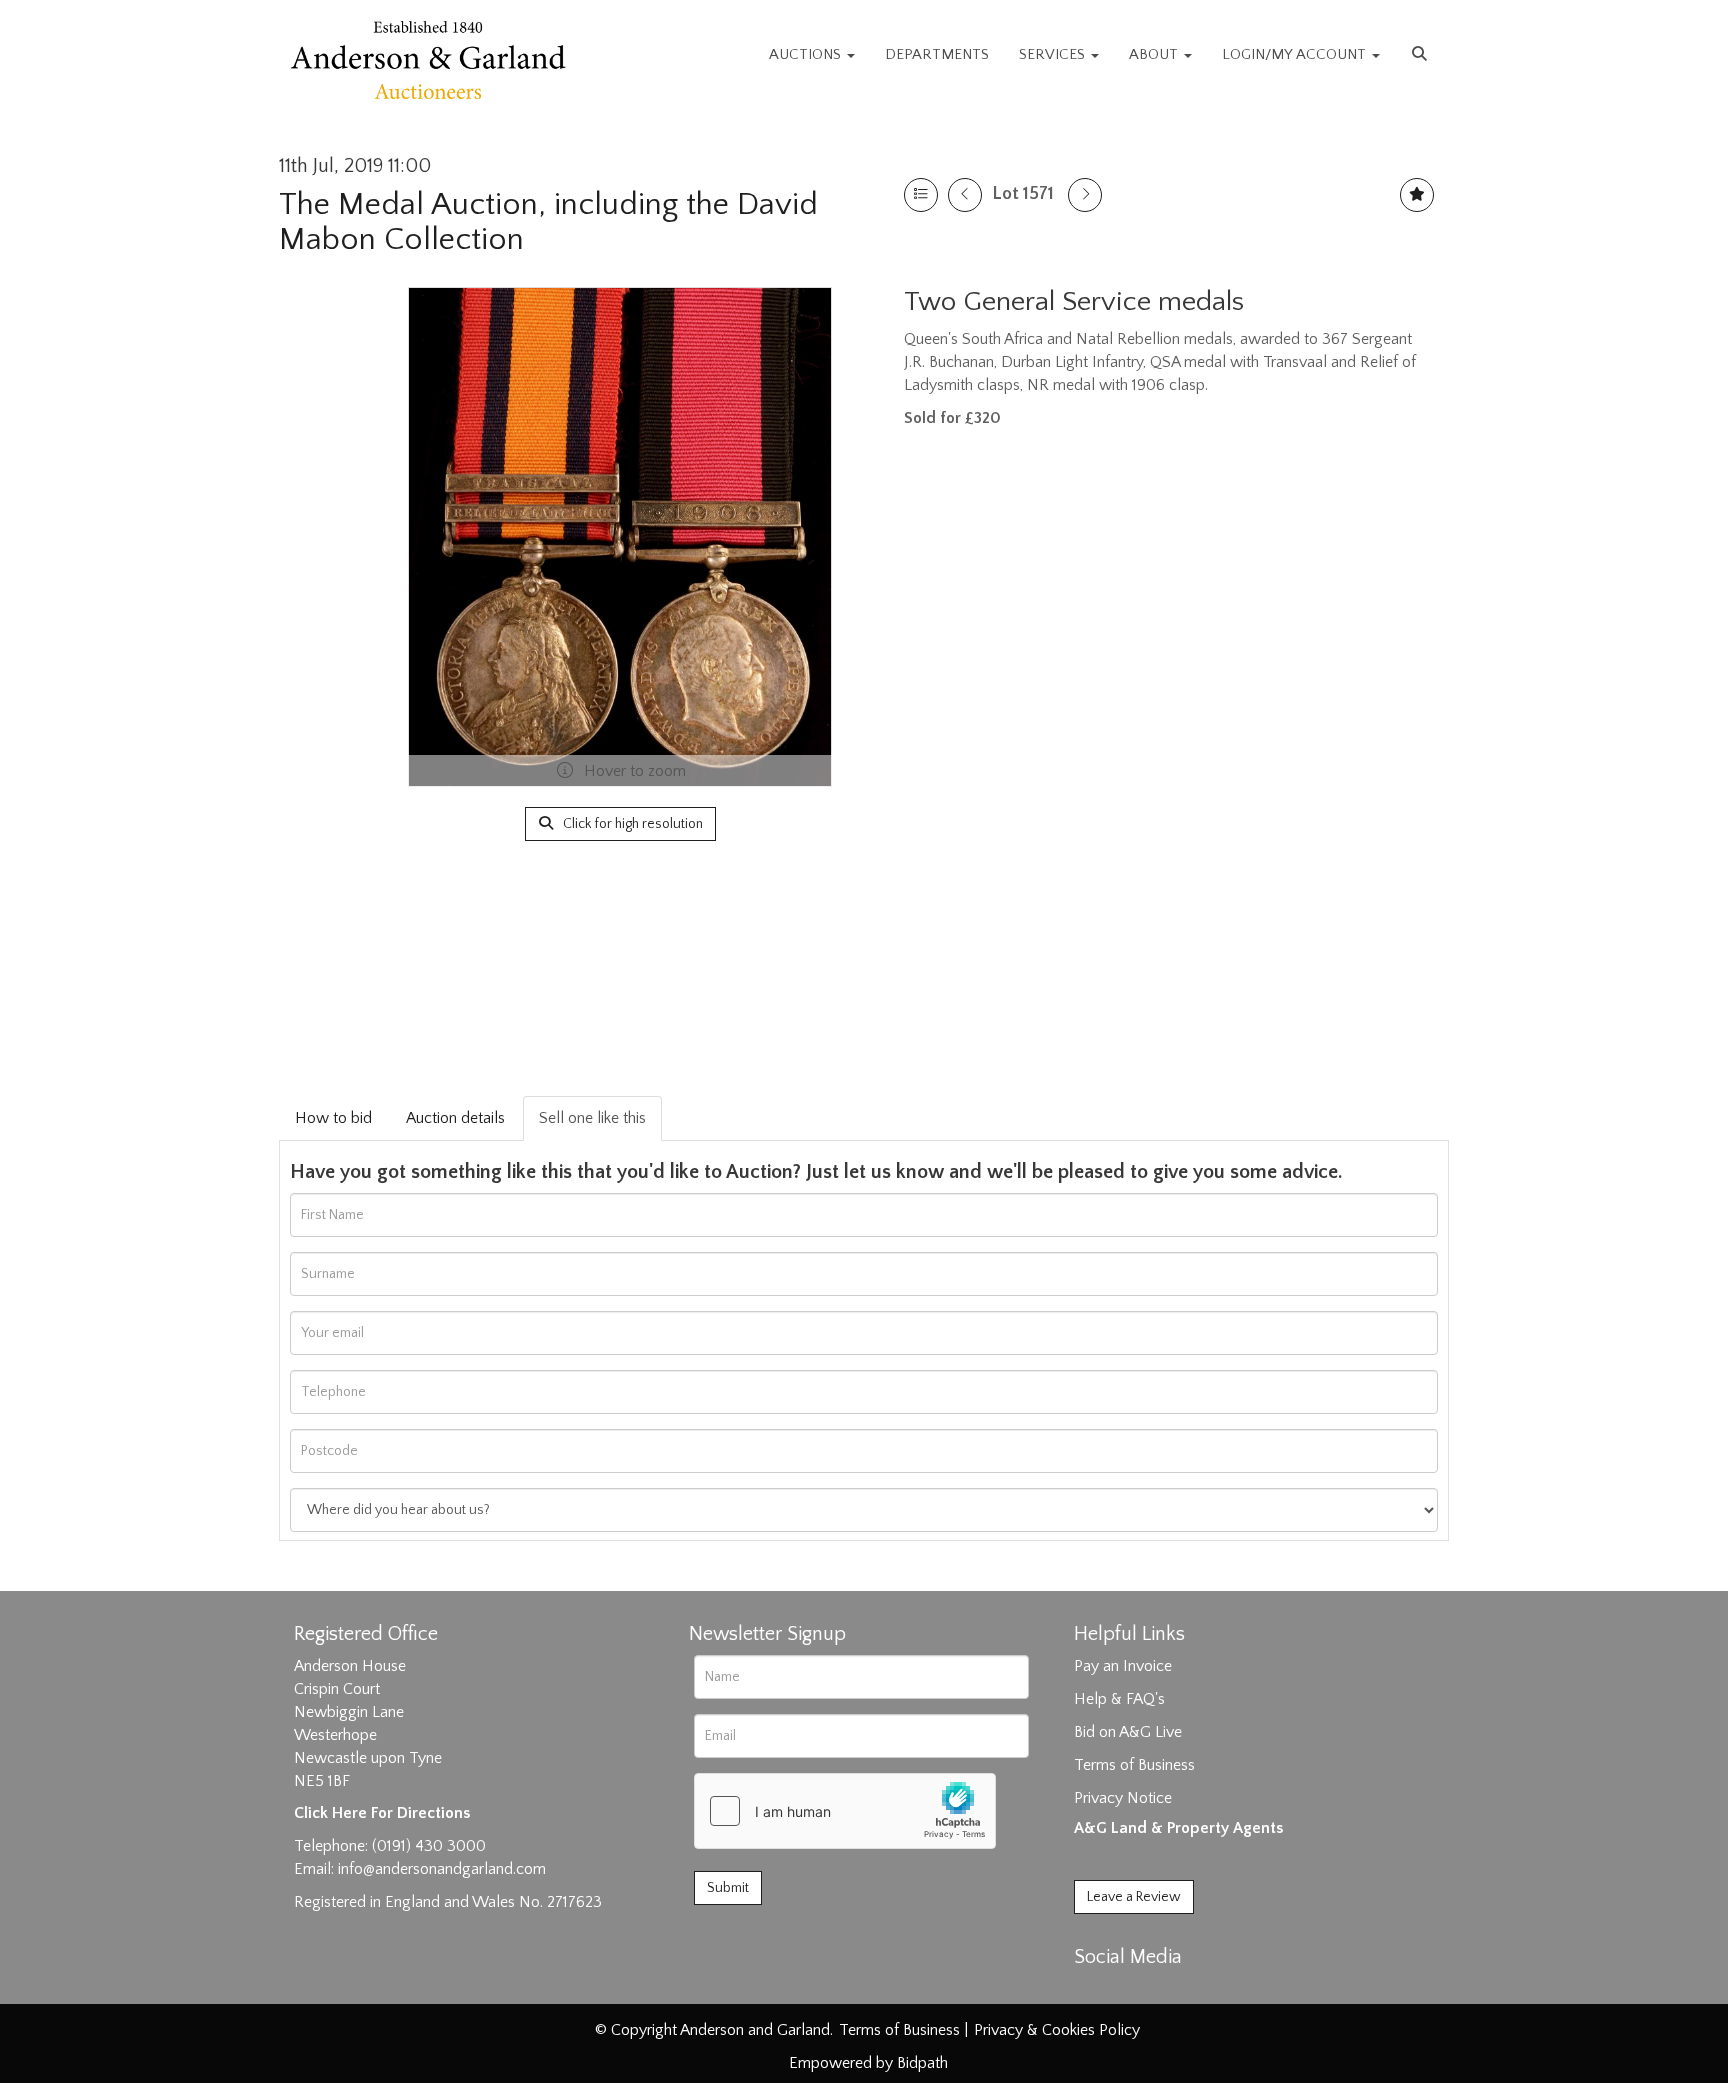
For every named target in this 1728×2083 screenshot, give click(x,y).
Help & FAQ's (1119, 1699)
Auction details (455, 1118)
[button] (1422, 55)
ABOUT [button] (1155, 54)
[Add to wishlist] (1417, 195)
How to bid (333, 1118)
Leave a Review (1134, 1897)
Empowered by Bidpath (868, 2063)
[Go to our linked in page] (1135, 1992)
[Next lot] (1085, 195)
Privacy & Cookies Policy (1057, 2030)
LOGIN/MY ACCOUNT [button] (1296, 54)
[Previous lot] (965, 195)
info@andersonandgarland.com (442, 1869)
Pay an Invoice (1123, 1666)
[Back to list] (921, 195)
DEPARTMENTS (937, 54)
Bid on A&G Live (1128, 1732)
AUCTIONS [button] (807, 54)
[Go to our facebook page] (1093, 1992)
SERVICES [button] (1054, 54)
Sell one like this (592, 1118)
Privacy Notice (1123, 1798)
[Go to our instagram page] (1176, 1992)
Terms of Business (1134, 1765)
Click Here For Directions (382, 1813)
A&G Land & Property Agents (1178, 1828)
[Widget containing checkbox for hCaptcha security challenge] (845, 1811)
